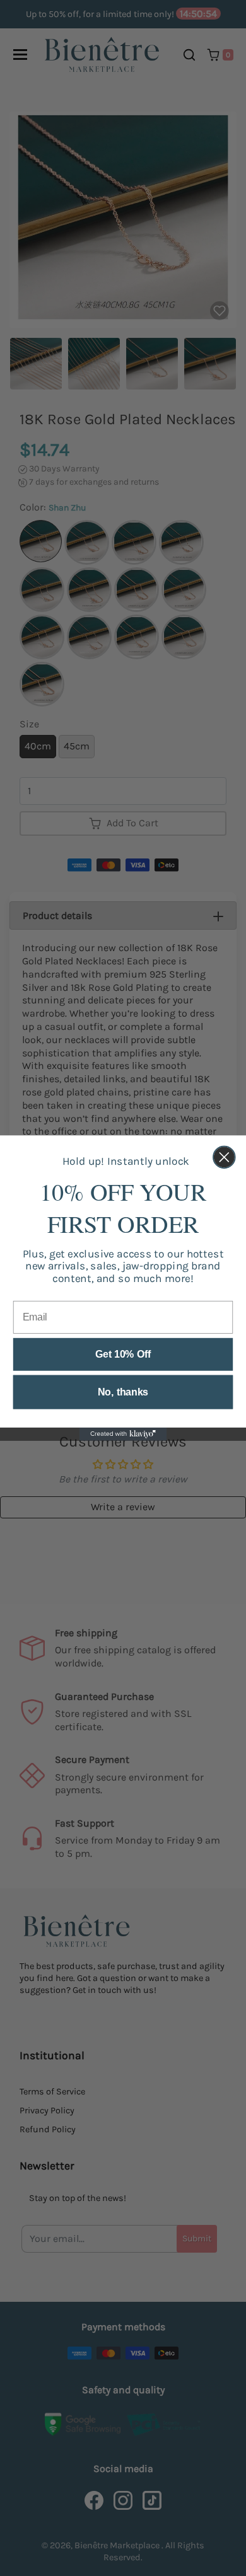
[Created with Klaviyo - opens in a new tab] (123, 1434)
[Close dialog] (224, 1158)
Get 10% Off (123, 1354)
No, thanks (123, 1392)
